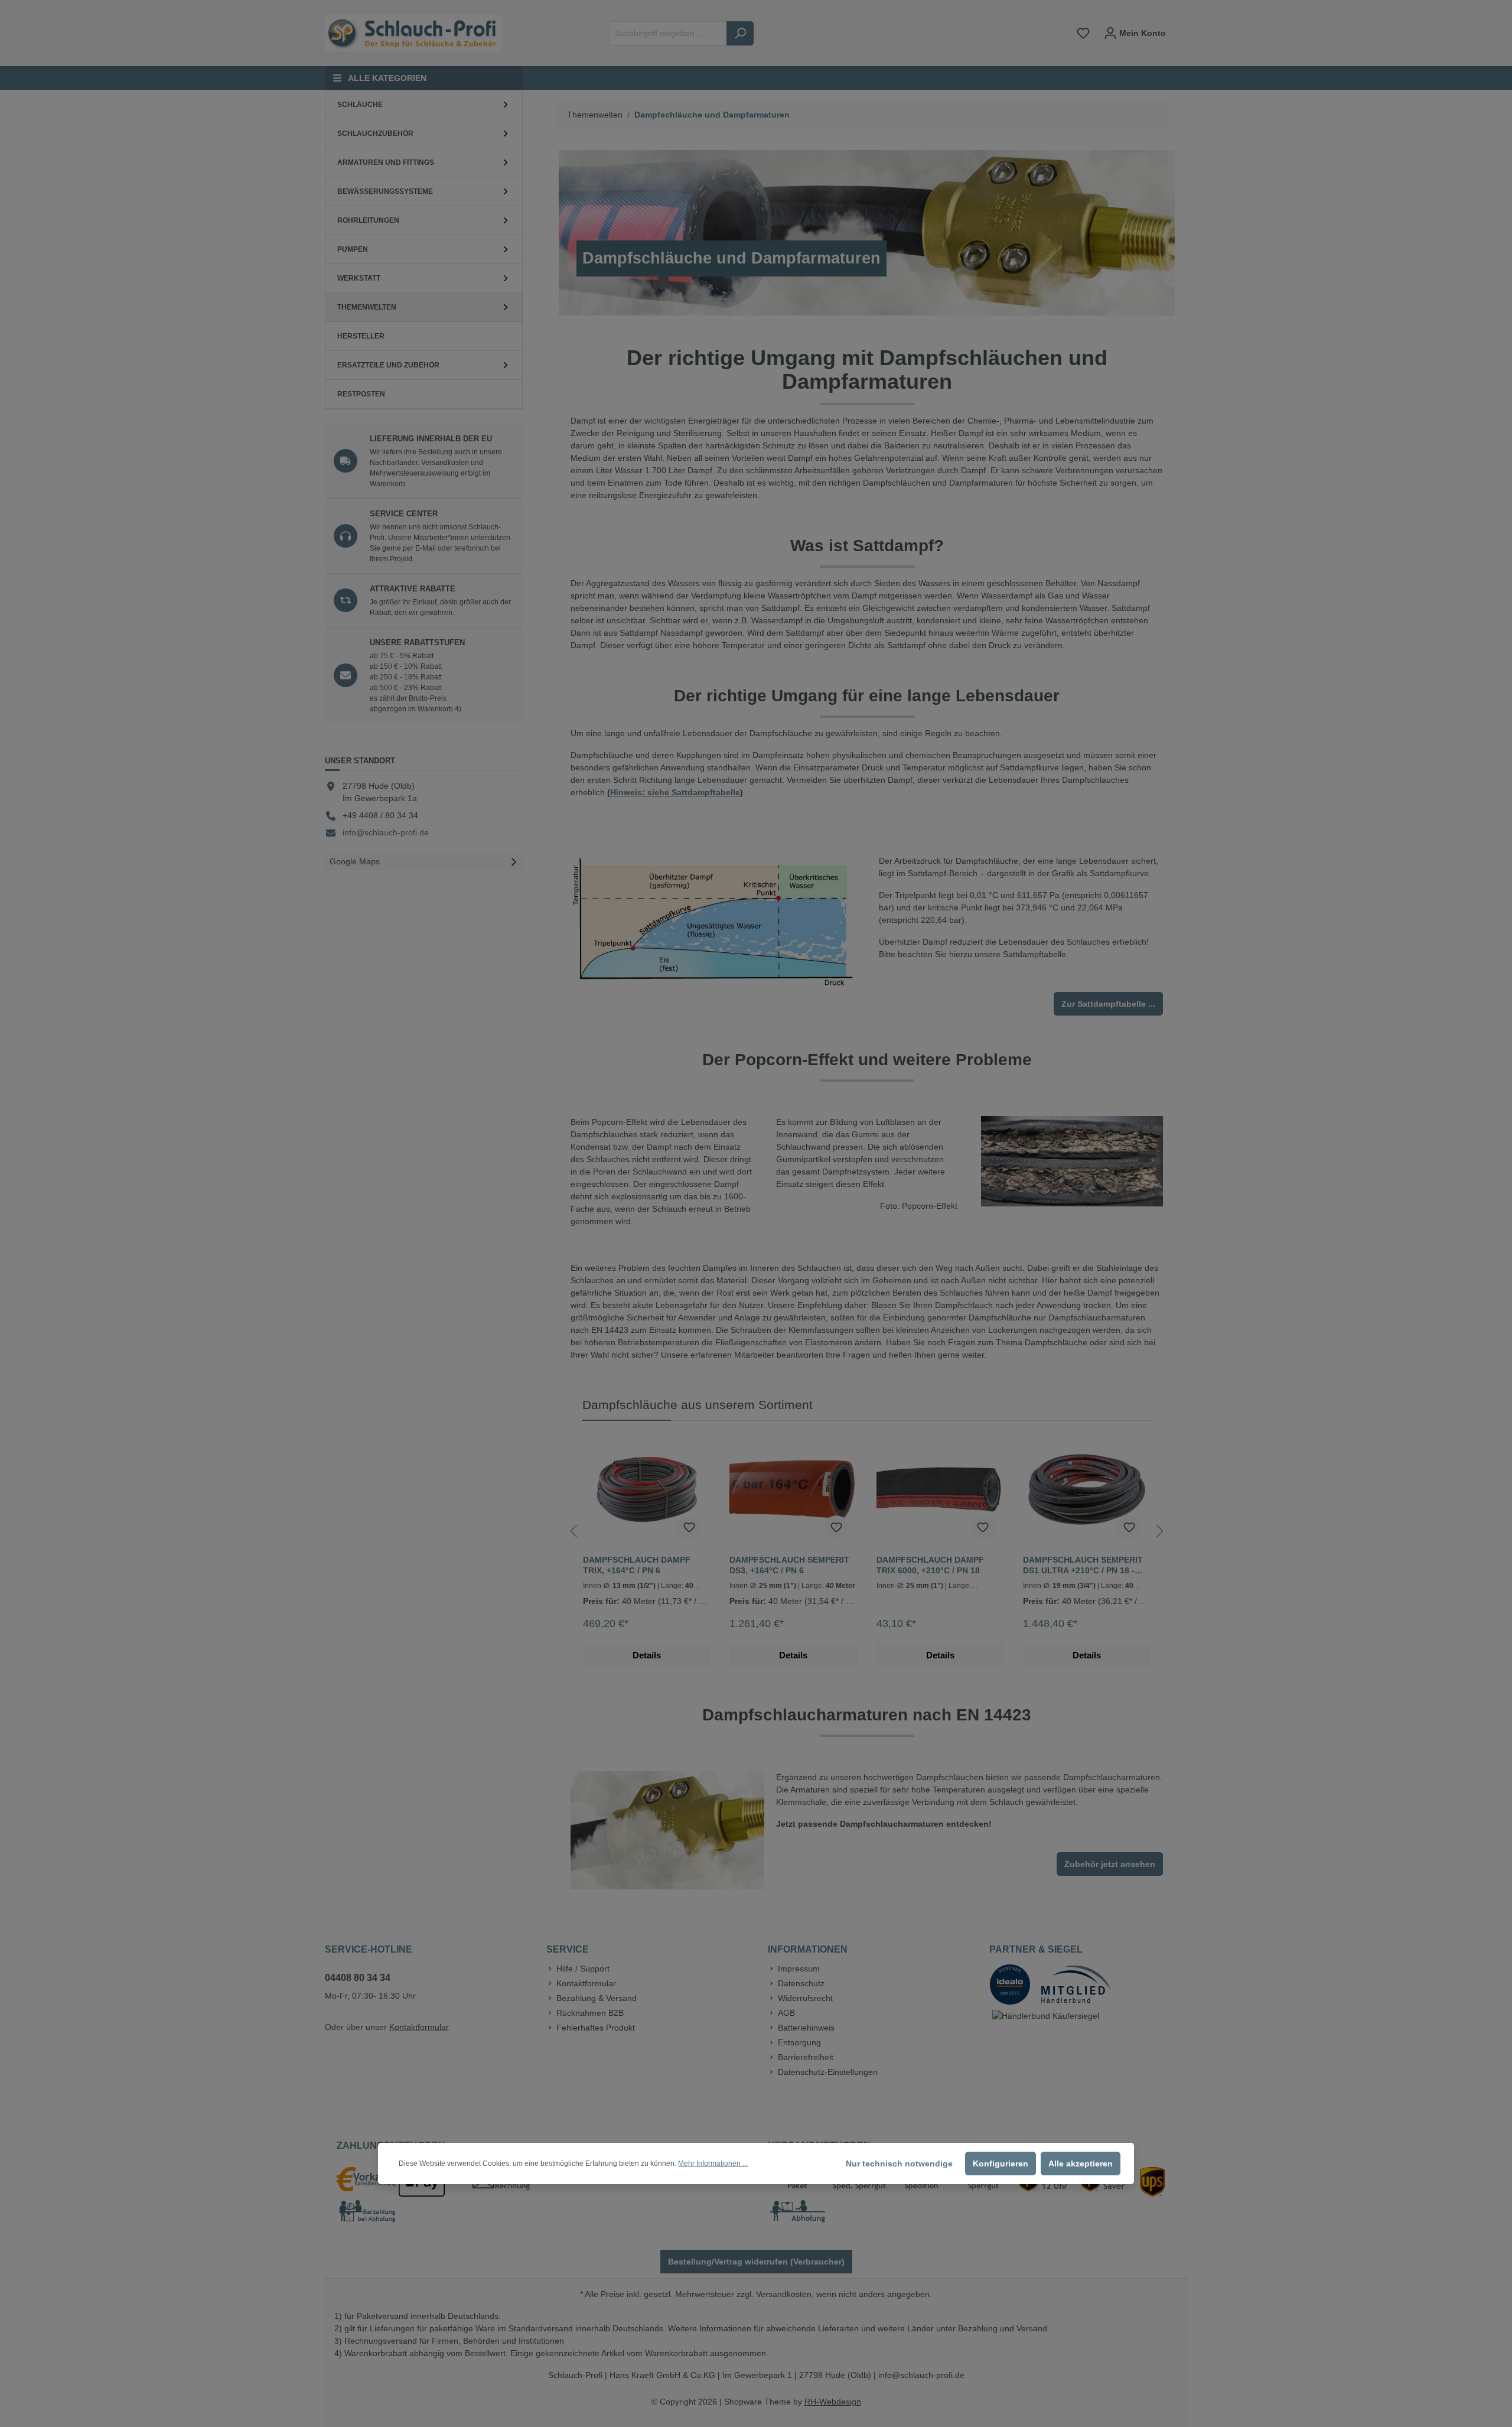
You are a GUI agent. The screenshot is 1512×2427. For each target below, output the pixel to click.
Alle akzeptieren (1081, 2164)
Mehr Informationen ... (713, 2164)
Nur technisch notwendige (899, 2164)
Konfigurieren (1001, 2164)
